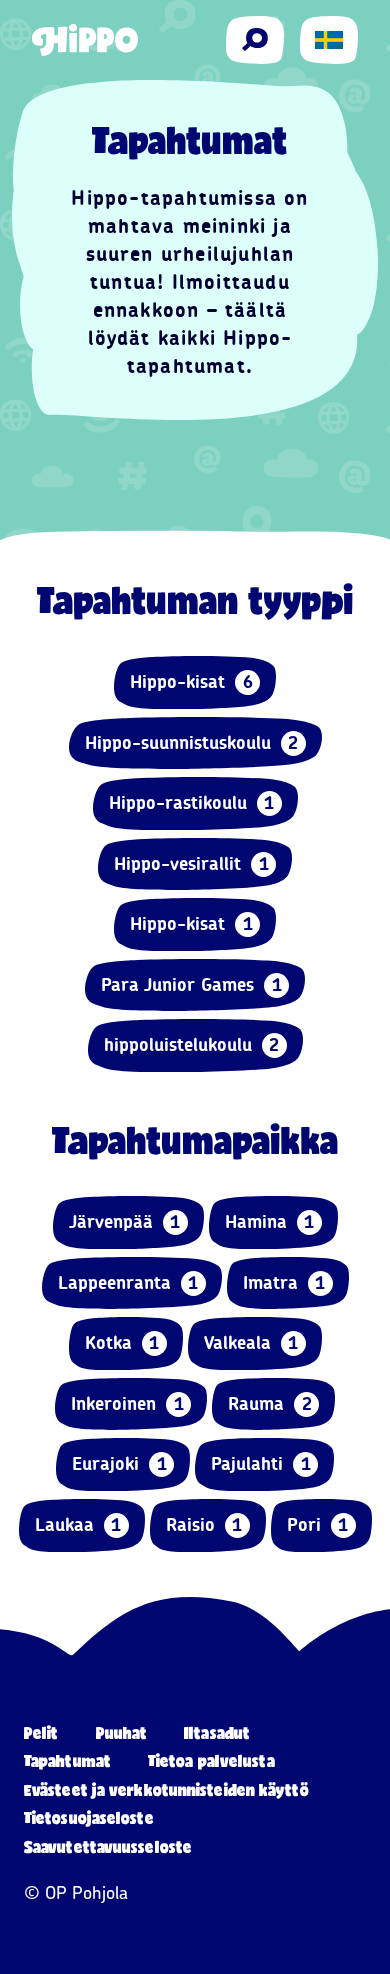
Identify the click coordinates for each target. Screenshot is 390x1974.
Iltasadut (217, 1732)
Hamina (270, 1222)
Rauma (270, 1404)
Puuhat (122, 1732)
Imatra (284, 1283)
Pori (318, 1525)
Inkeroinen (127, 1404)
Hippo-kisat (191, 682)
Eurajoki (119, 1464)
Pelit (41, 1732)
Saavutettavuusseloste (108, 1846)
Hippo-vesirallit (191, 864)
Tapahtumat (67, 1760)
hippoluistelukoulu (192, 1045)
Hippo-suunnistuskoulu (192, 743)
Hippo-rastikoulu (192, 803)
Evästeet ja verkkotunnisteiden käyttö (166, 1789)
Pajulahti (261, 1464)
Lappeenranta (128, 1283)
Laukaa (78, 1525)
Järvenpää (125, 1222)
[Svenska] (329, 40)
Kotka (122, 1343)
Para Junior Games (191, 985)
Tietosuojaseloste (89, 1817)
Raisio (204, 1525)
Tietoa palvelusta (211, 1760)
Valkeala (251, 1343)
